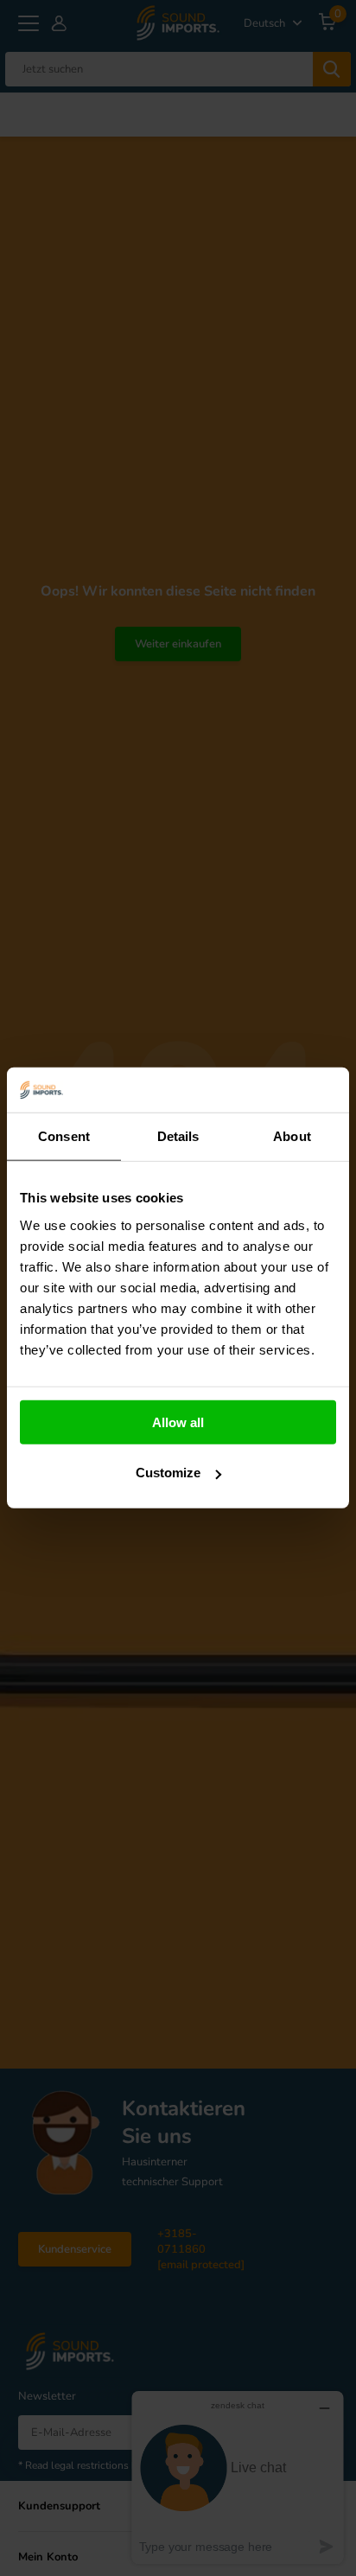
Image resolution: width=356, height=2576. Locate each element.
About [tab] (292, 1136)
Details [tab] (178, 1136)
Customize (168, 1473)
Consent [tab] (64, 1136)
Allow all (178, 1422)
